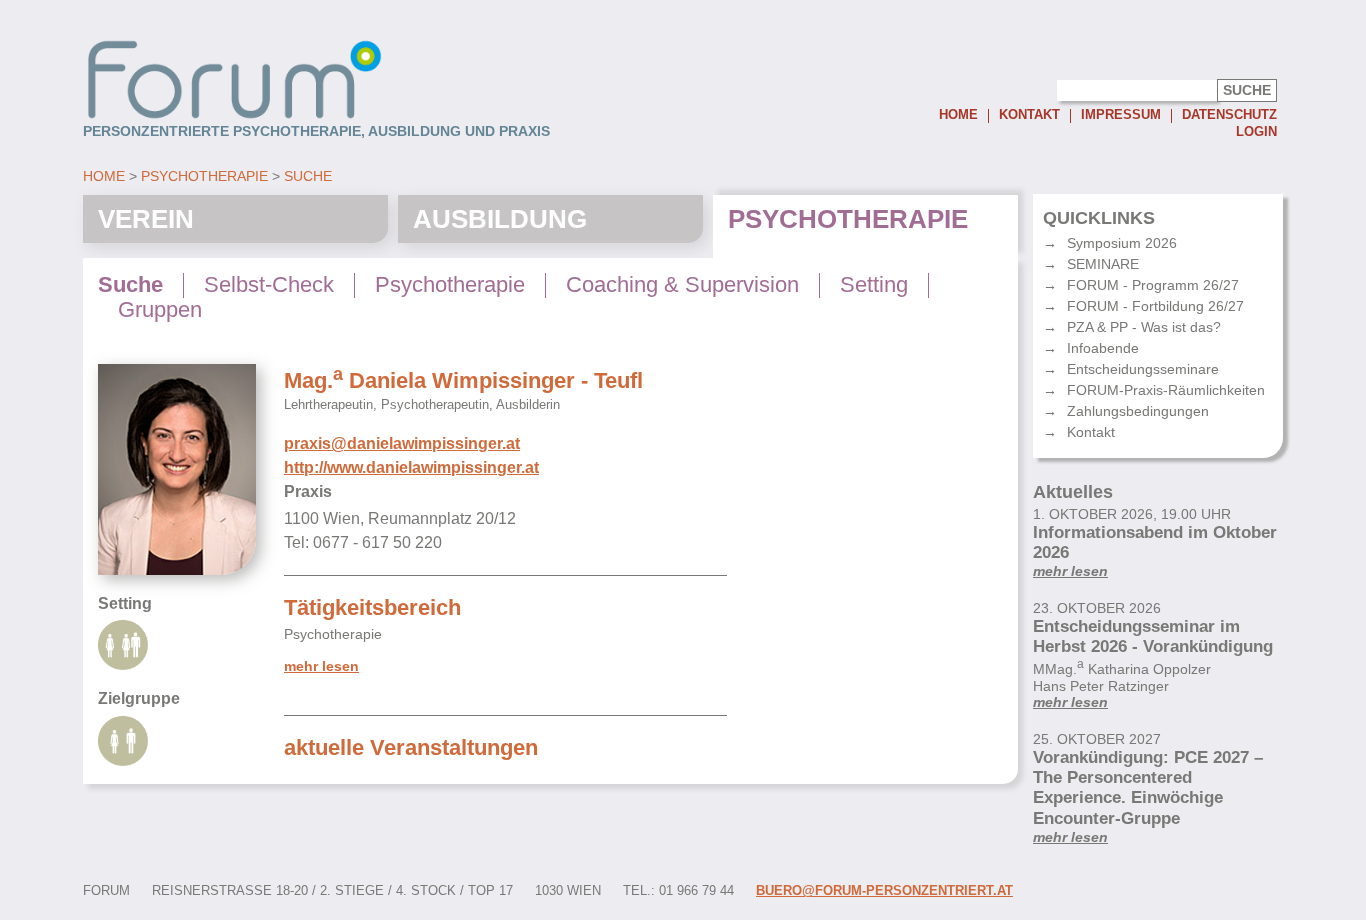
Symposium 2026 (1122, 243)
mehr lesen (321, 666)
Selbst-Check (269, 285)
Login (1256, 132)
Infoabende (1103, 348)
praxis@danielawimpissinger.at (402, 443)
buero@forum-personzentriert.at (884, 891)
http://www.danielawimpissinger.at (411, 467)
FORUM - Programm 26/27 (1153, 285)
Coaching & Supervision (682, 285)
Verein (146, 219)
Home (958, 115)
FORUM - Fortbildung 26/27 (1155, 306)
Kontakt (1029, 115)
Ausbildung (500, 219)
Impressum (1121, 115)
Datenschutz (1229, 115)
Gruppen (160, 310)
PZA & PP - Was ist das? (1144, 327)
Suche (308, 176)
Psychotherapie (204, 176)
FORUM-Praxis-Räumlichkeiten (1166, 390)
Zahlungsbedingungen (1138, 411)
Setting (874, 285)
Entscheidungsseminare (1143, 369)
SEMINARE (1103, 264)
